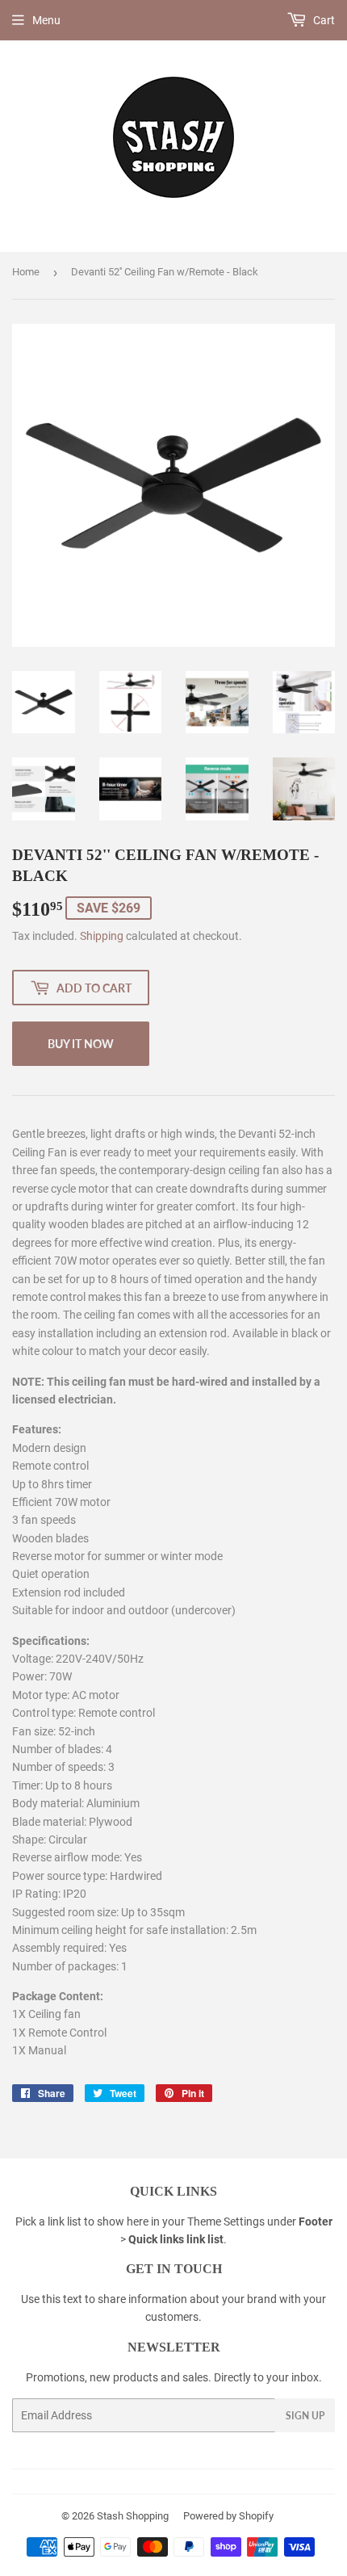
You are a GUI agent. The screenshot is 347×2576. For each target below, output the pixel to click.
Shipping (102, 936)
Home (26, 272)
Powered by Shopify (228, 2516)
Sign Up (305, 2416)
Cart (323, 20)
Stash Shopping (133, 2516)
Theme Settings (226, 2221)
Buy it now (81, 1044)
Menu (46, 20)
